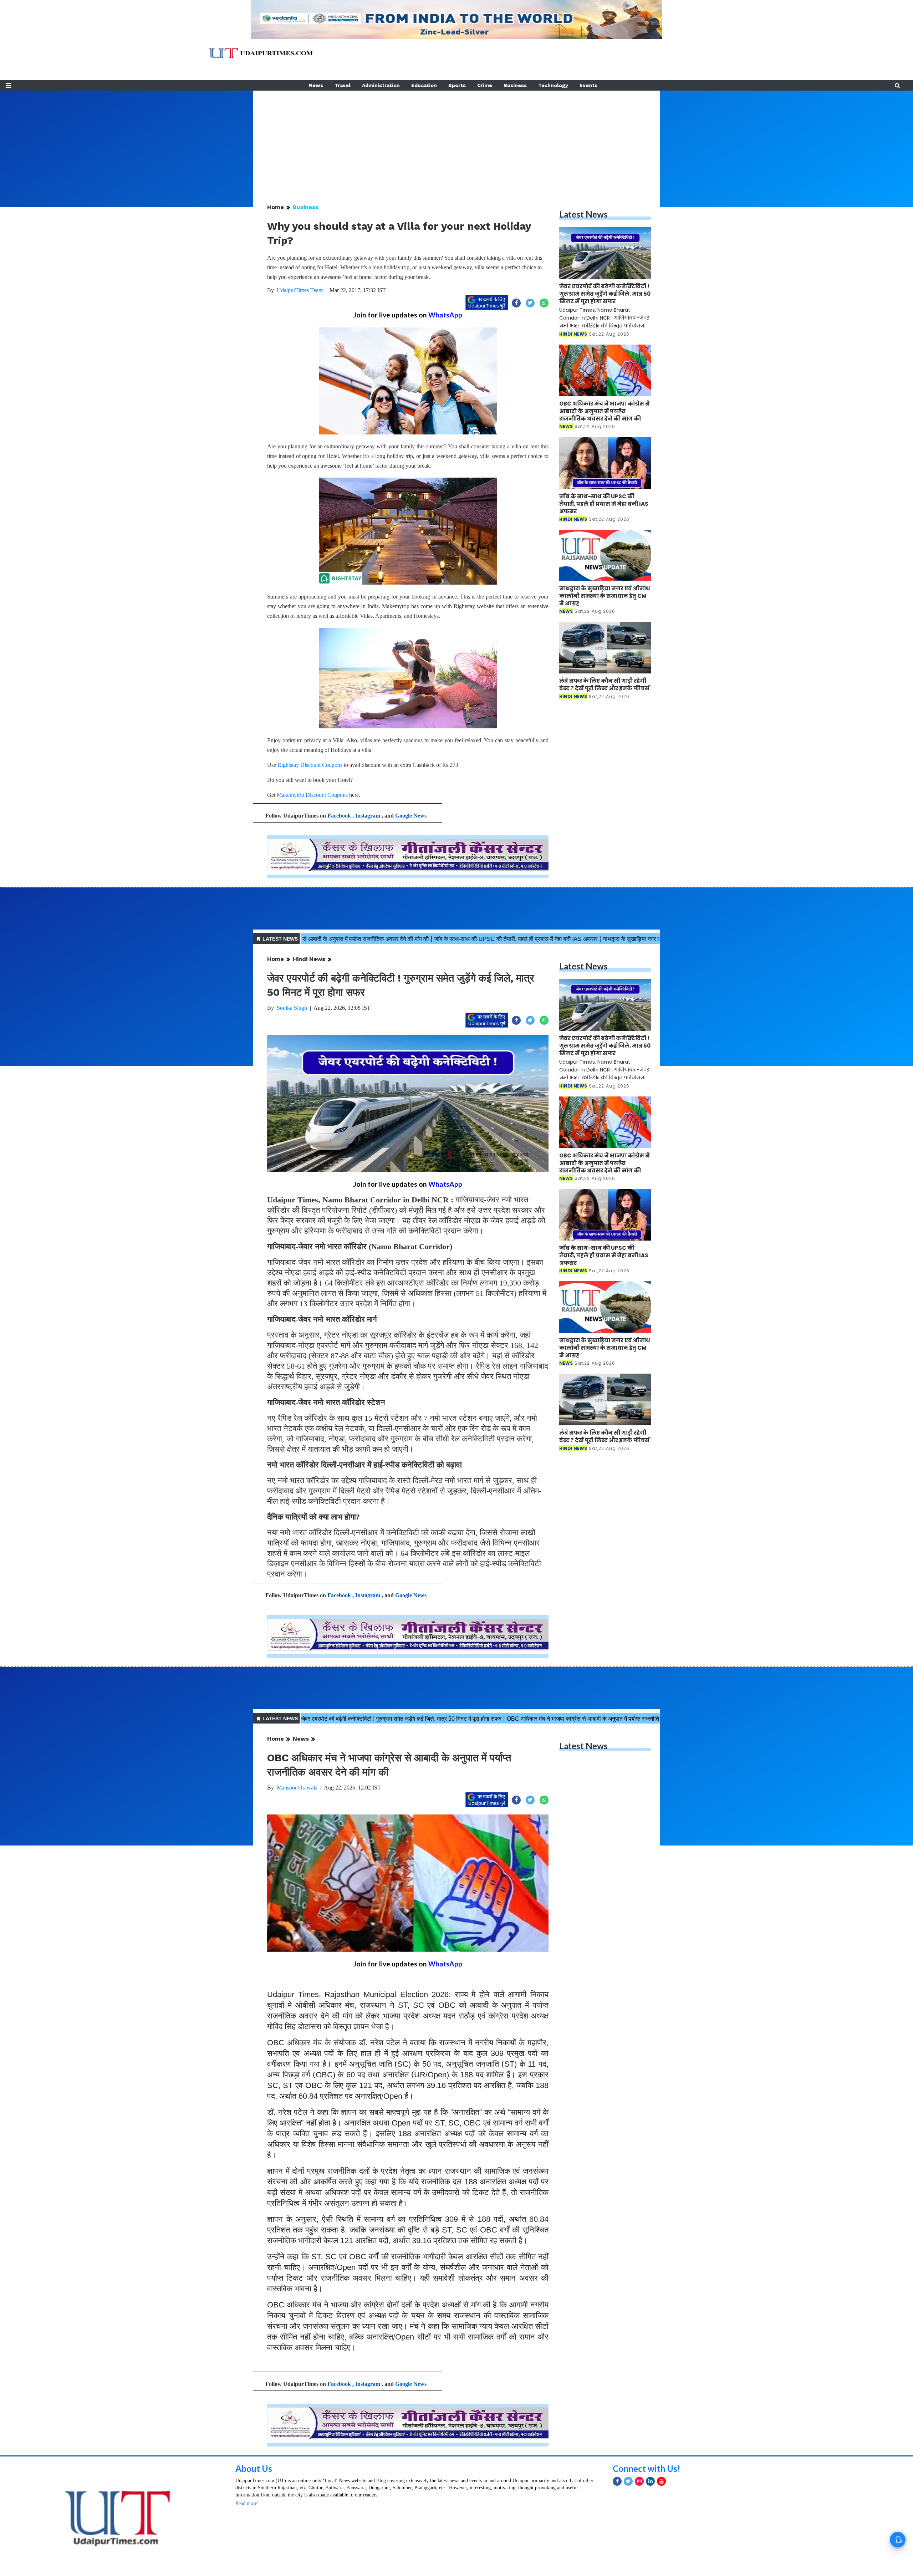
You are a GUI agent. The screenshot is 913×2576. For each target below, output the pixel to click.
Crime (485, 85)
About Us (254, 2468)
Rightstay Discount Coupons (310, 765)
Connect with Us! (647, 2468)
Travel (343, 85)
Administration (381, 85)
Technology (553, 85)
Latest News (583, 214)
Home (276, 207)
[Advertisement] (456, 141)
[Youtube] (661, 2481)
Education (424, 85)
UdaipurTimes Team (300, 290)
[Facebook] (617, 2481)
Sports (457, 85)
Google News (411, 816)
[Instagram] (639, 2481)
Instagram (368, 816)
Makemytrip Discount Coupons (312, 795)
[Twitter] (628, 2481)
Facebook (339, 816)
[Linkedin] (650, 2481)
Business (515, 85)
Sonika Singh (292, 1008)
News (316, 85)
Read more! (247, 2503)
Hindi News (309, 959)
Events (588, 85)
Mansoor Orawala (297, 1788)
